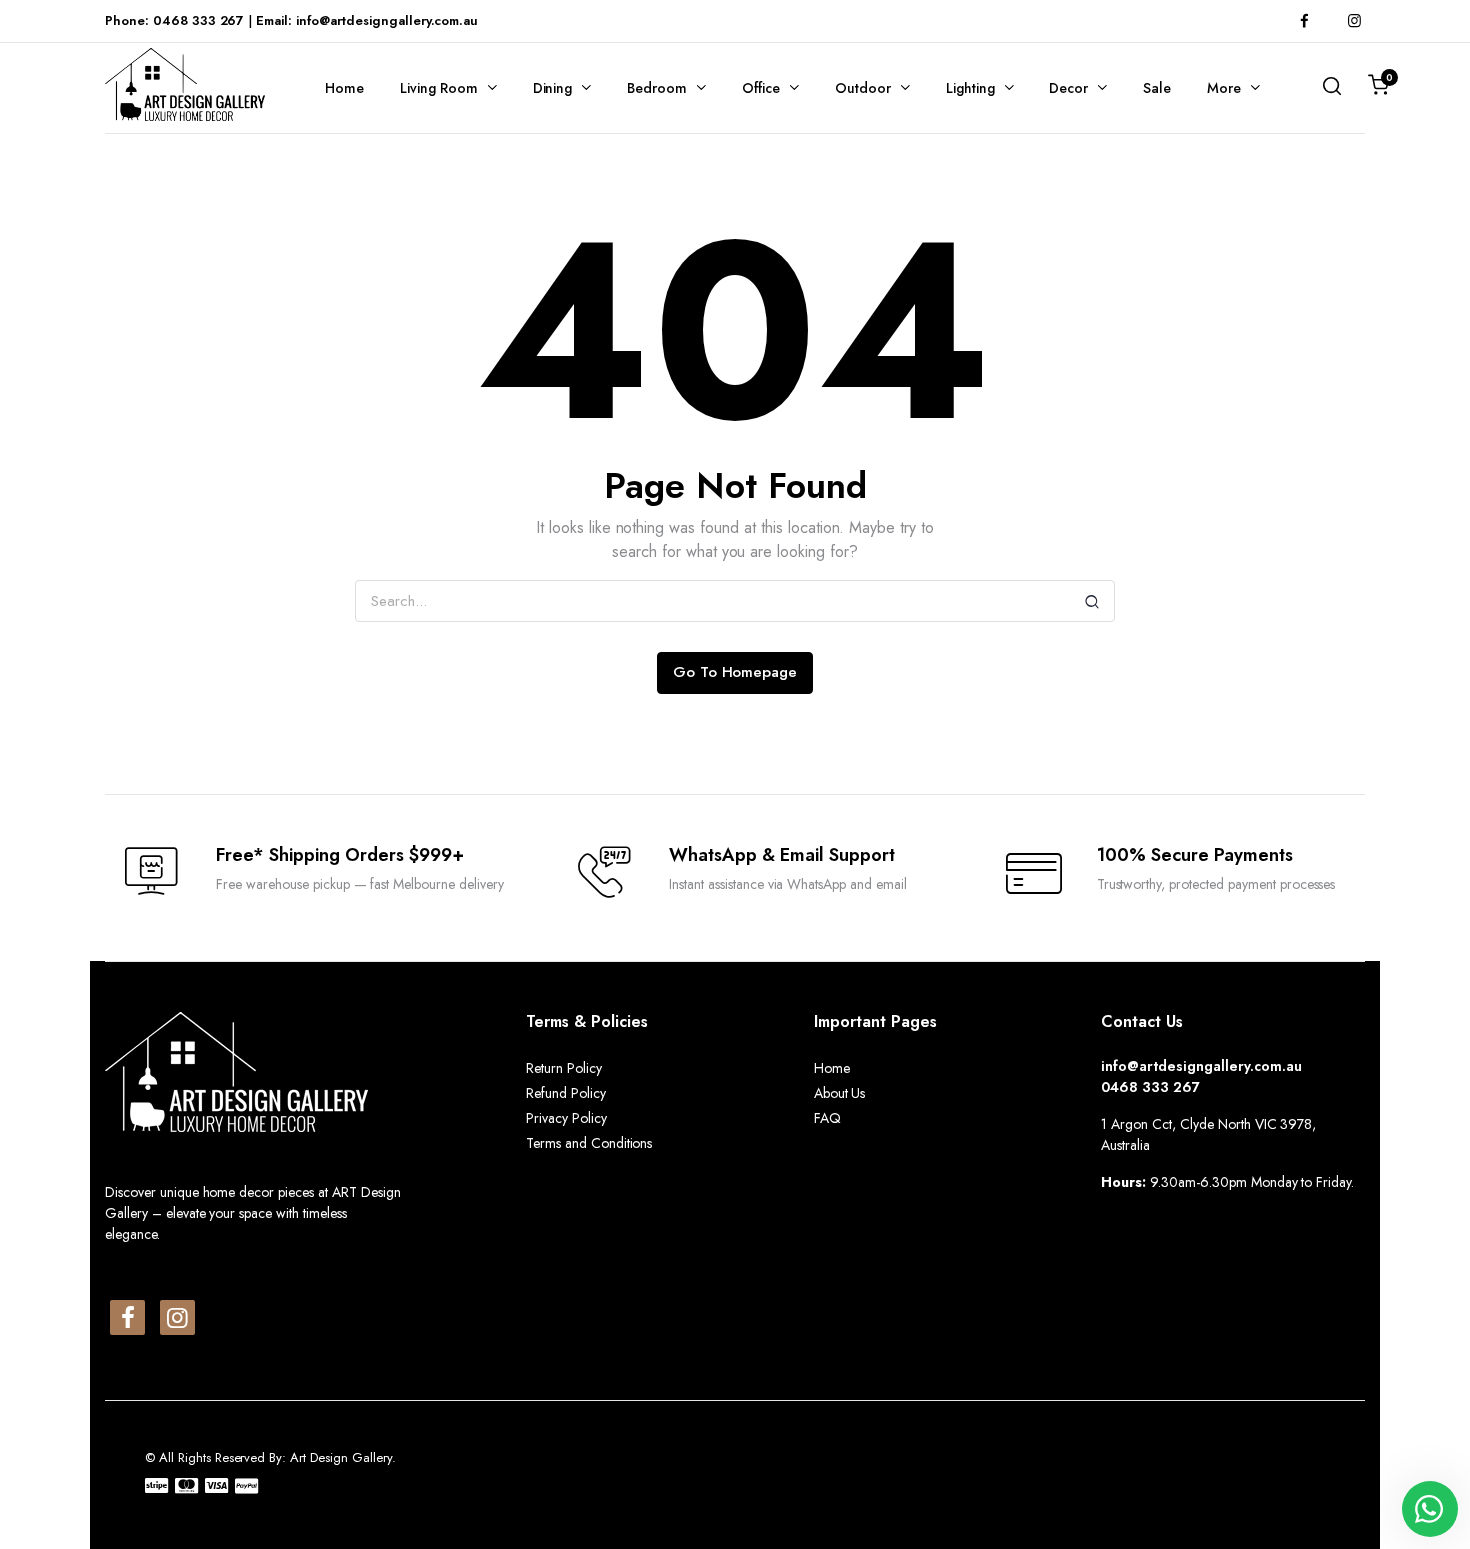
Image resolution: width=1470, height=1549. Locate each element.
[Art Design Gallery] (185, 84)
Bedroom (657, 88)
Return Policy (564, 1068)
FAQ (827, 1118)
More (1224, 88)
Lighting (970, 88)
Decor (1068, 88)
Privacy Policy (566, 1118)
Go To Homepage (735, 672)
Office (761, 88)
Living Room (439, 88)
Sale (1157, 88)
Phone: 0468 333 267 (174, 20)
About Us (840, 1093)
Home (344, 88)
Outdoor (863, 88)
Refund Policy (566, 1093)
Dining (553, 88)
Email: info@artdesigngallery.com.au (367, 20)
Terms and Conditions (589, 1143)
